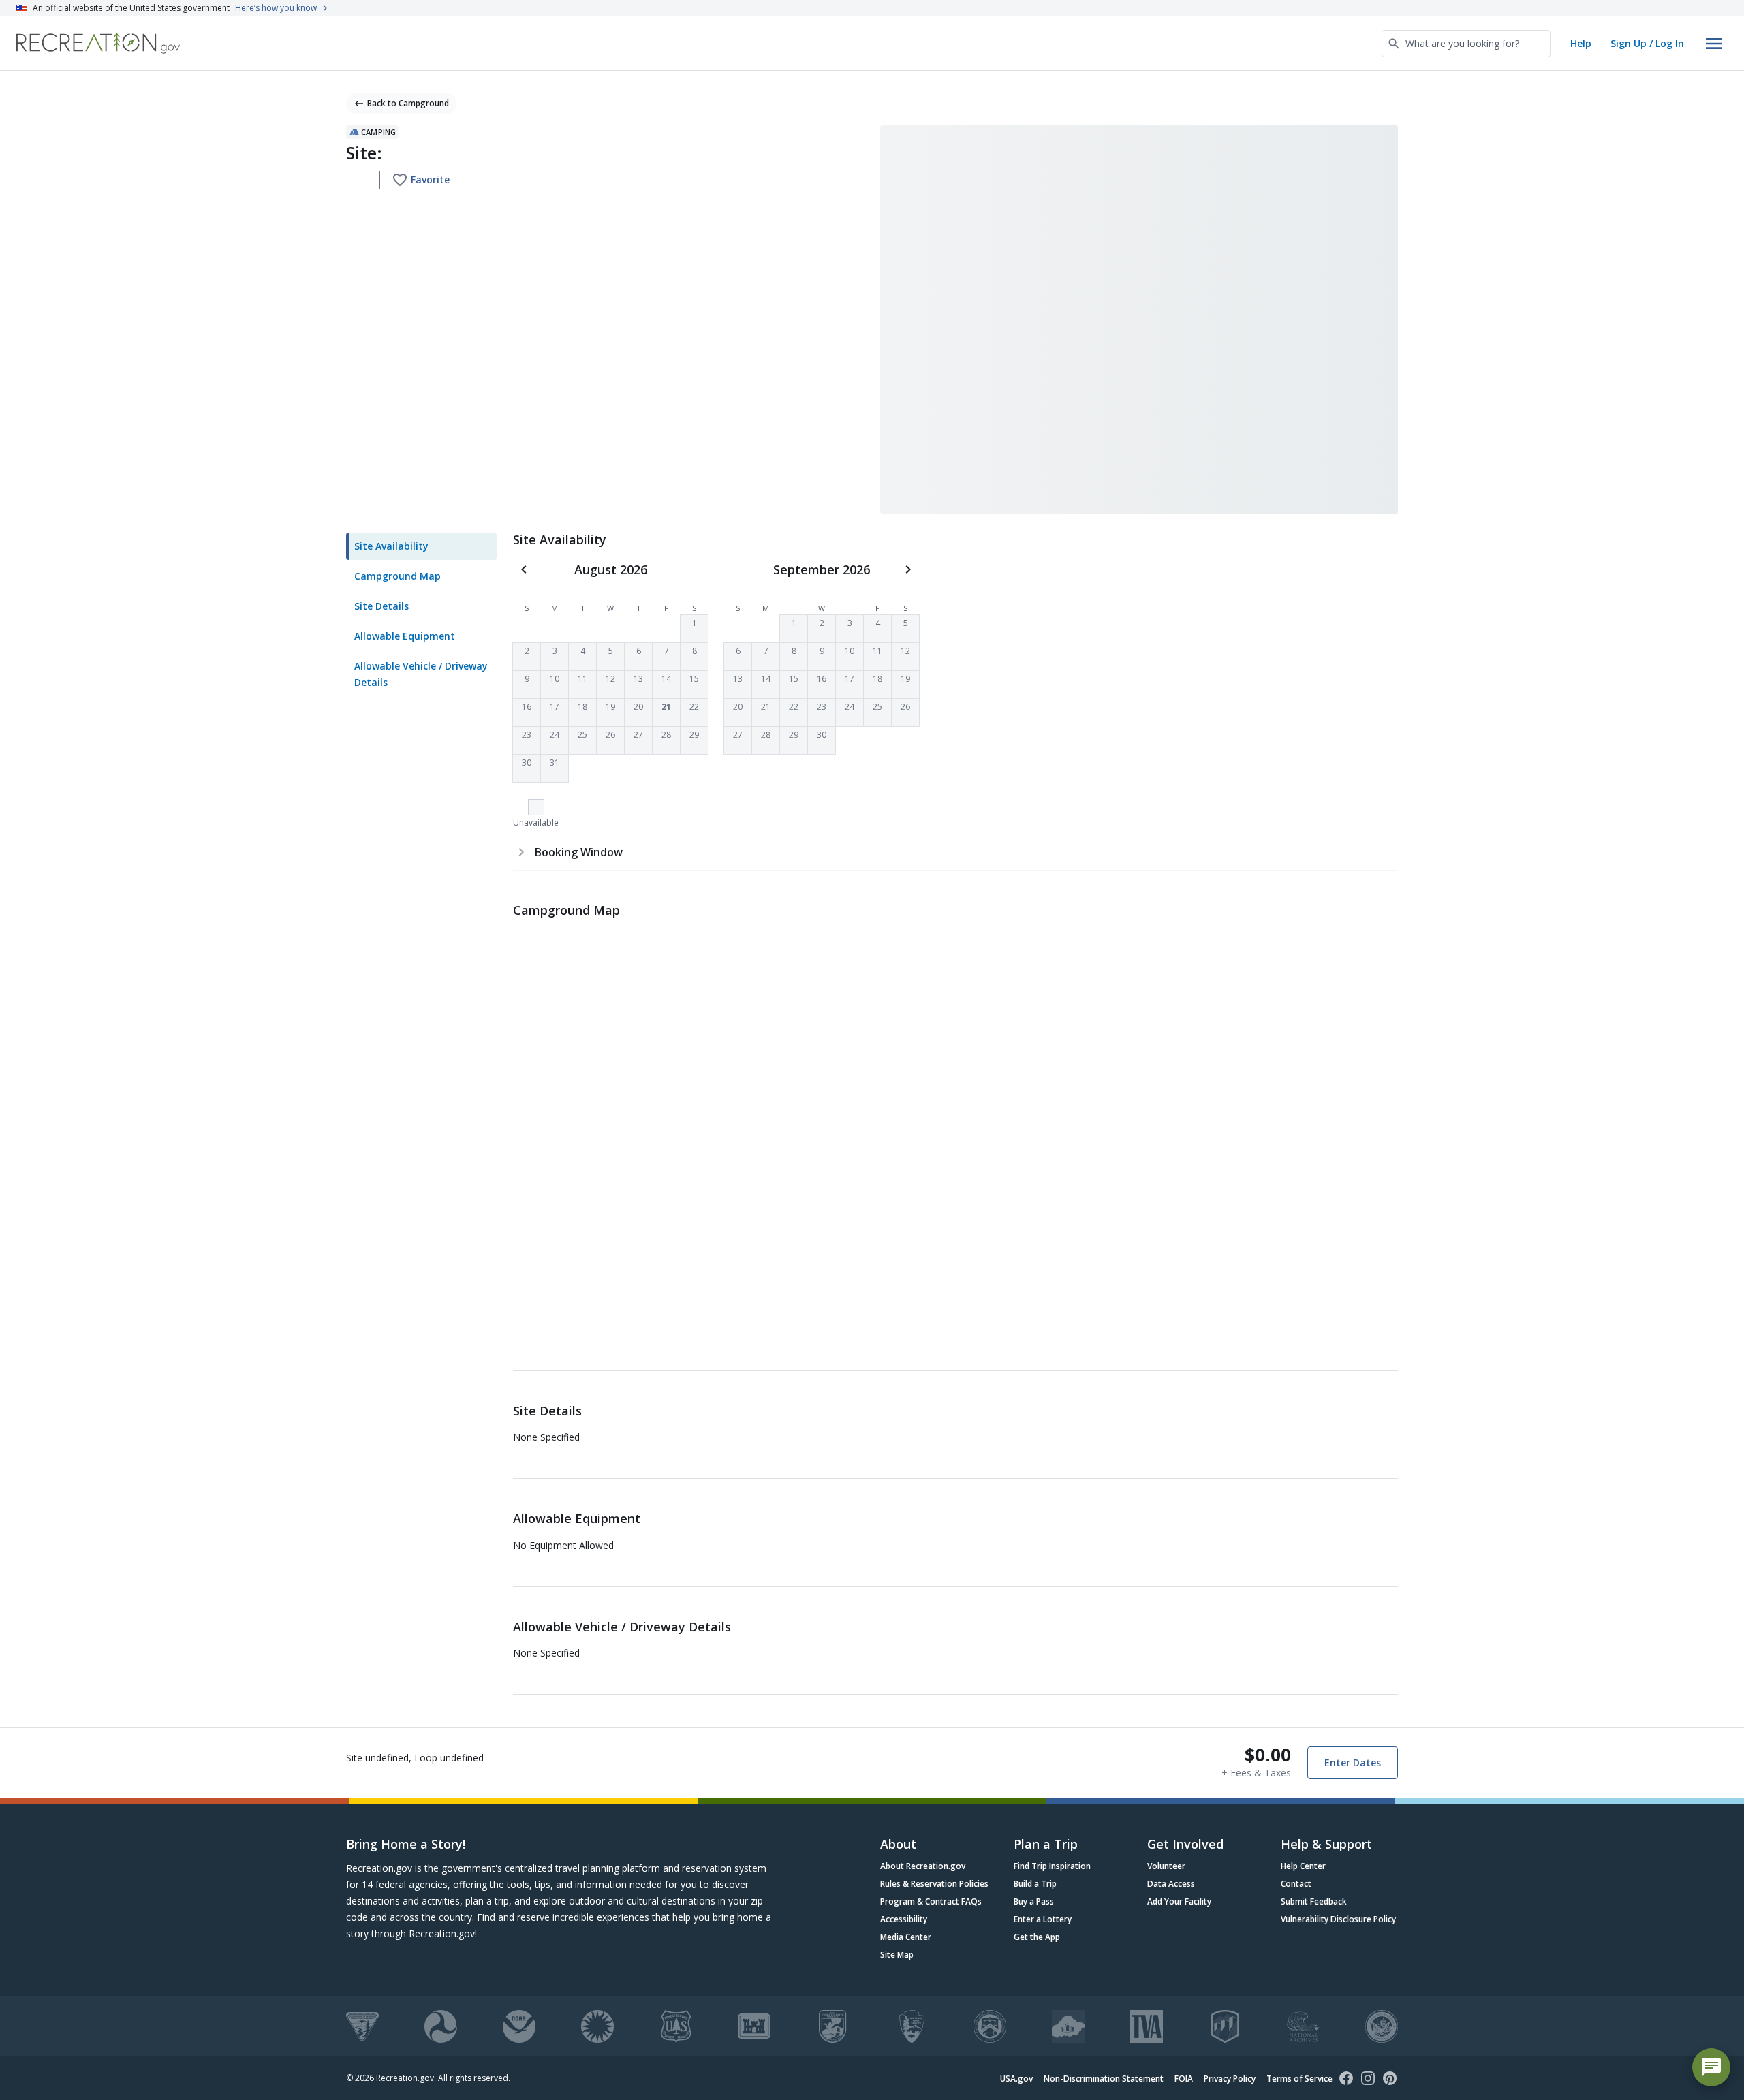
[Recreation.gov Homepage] (98, 43)
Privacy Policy (1230, 2079)
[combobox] (1466, 44)
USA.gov (1016, 2079)
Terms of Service (1299, 2079)
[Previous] (524, 569)
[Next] (908, 569)
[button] (694, 629)
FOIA (1184, 2079)
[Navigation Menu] (1714, 44)
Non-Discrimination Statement (1104, 2079)
